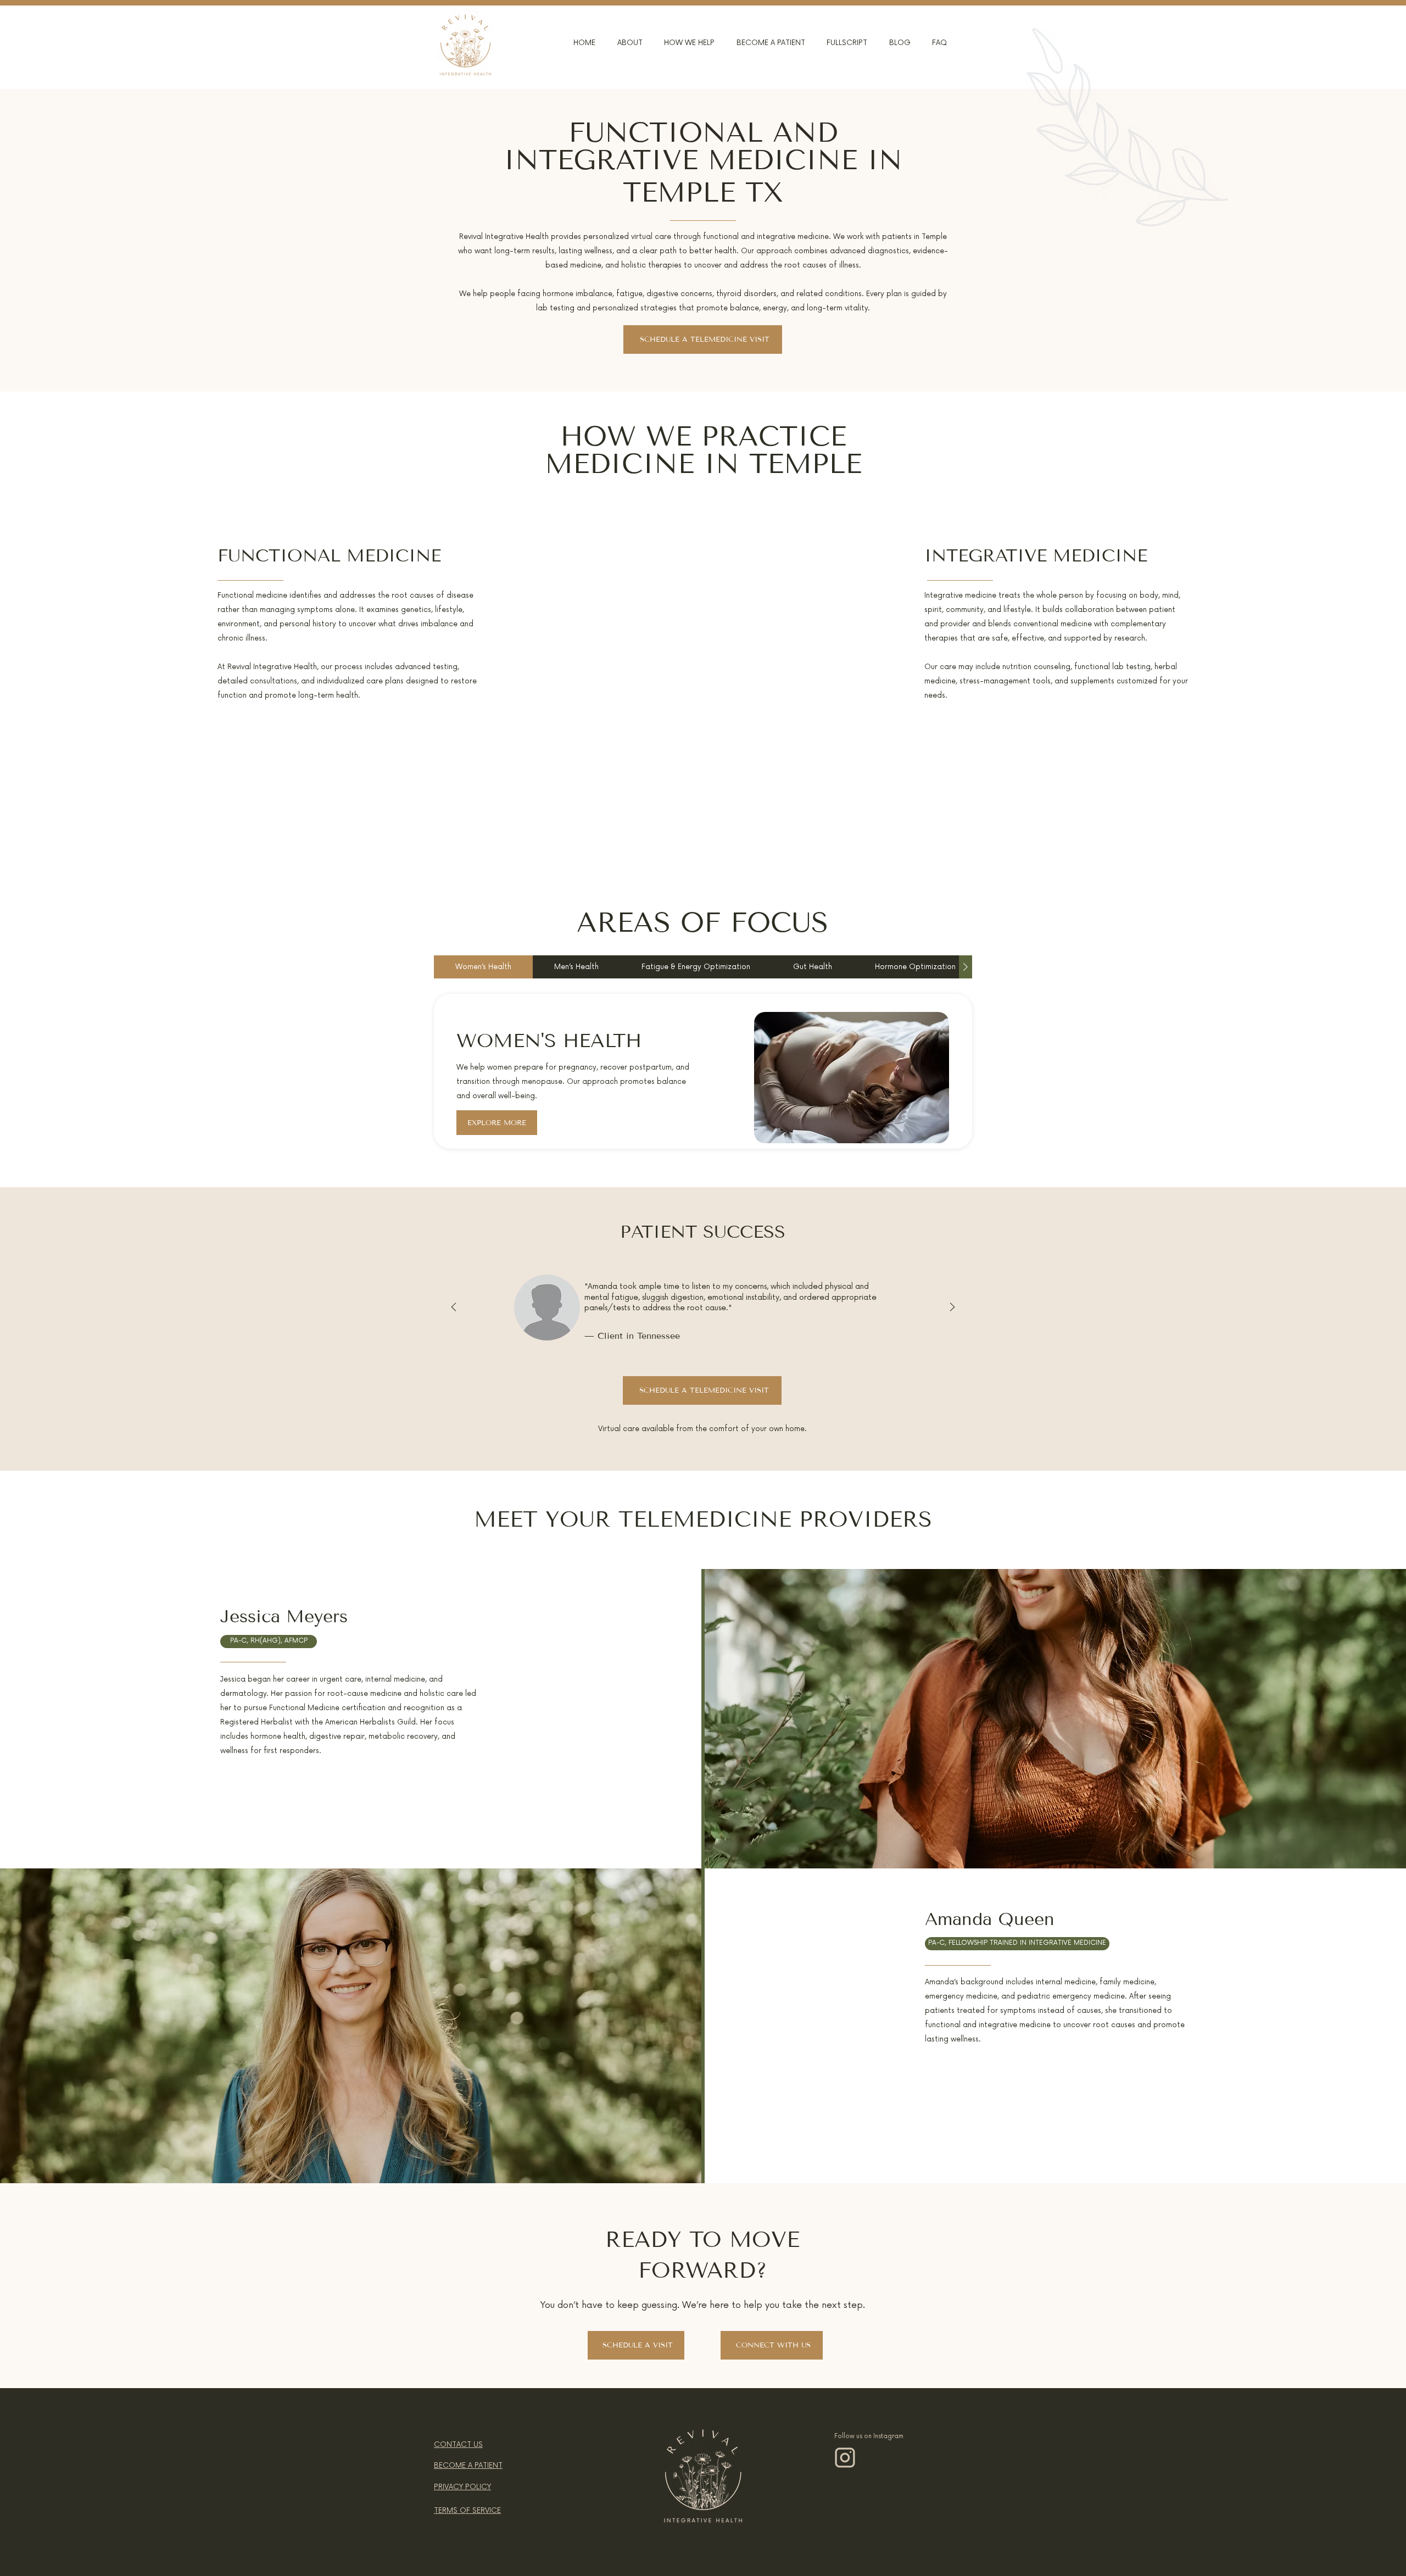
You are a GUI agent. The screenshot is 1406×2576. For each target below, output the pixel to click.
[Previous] (454, 1308)
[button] (621, 43)
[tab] (483, 967)
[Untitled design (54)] (845, 2458)
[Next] (952, 1308)
